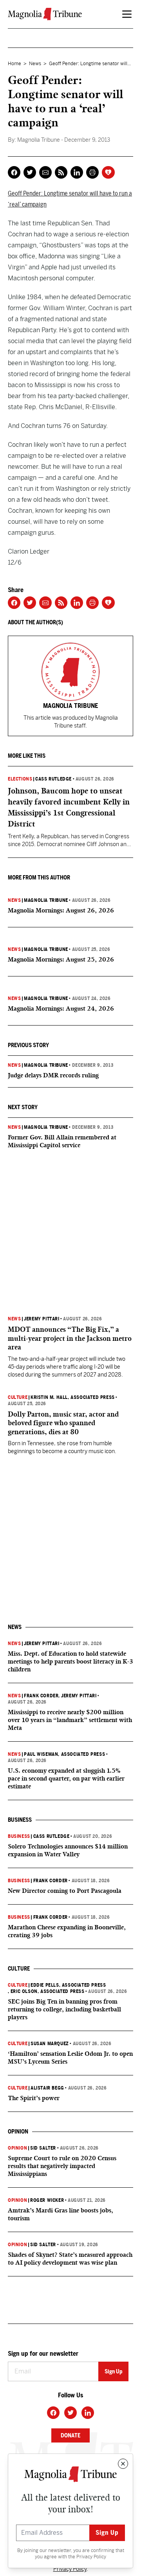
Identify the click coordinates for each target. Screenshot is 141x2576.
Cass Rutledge (53, 779)
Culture (18, 1397)
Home (14, 64)
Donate (70, 2435)
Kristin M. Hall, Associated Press (73, 1397)
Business (19, 1836)
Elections (20, 779)
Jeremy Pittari (42, 1319)
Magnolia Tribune (46, 900)
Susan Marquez (50, 2044)
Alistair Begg (47, 2088)
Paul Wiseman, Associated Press (64, 1754)
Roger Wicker (47, 2200)
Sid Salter (43, 2148)
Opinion (17, 2148)
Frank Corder (41, 1696)
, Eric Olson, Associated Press (46, 1991)
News (35, 64)
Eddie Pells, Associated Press (68, 1985)
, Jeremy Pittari (77, 1696)
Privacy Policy (91, 2557)
